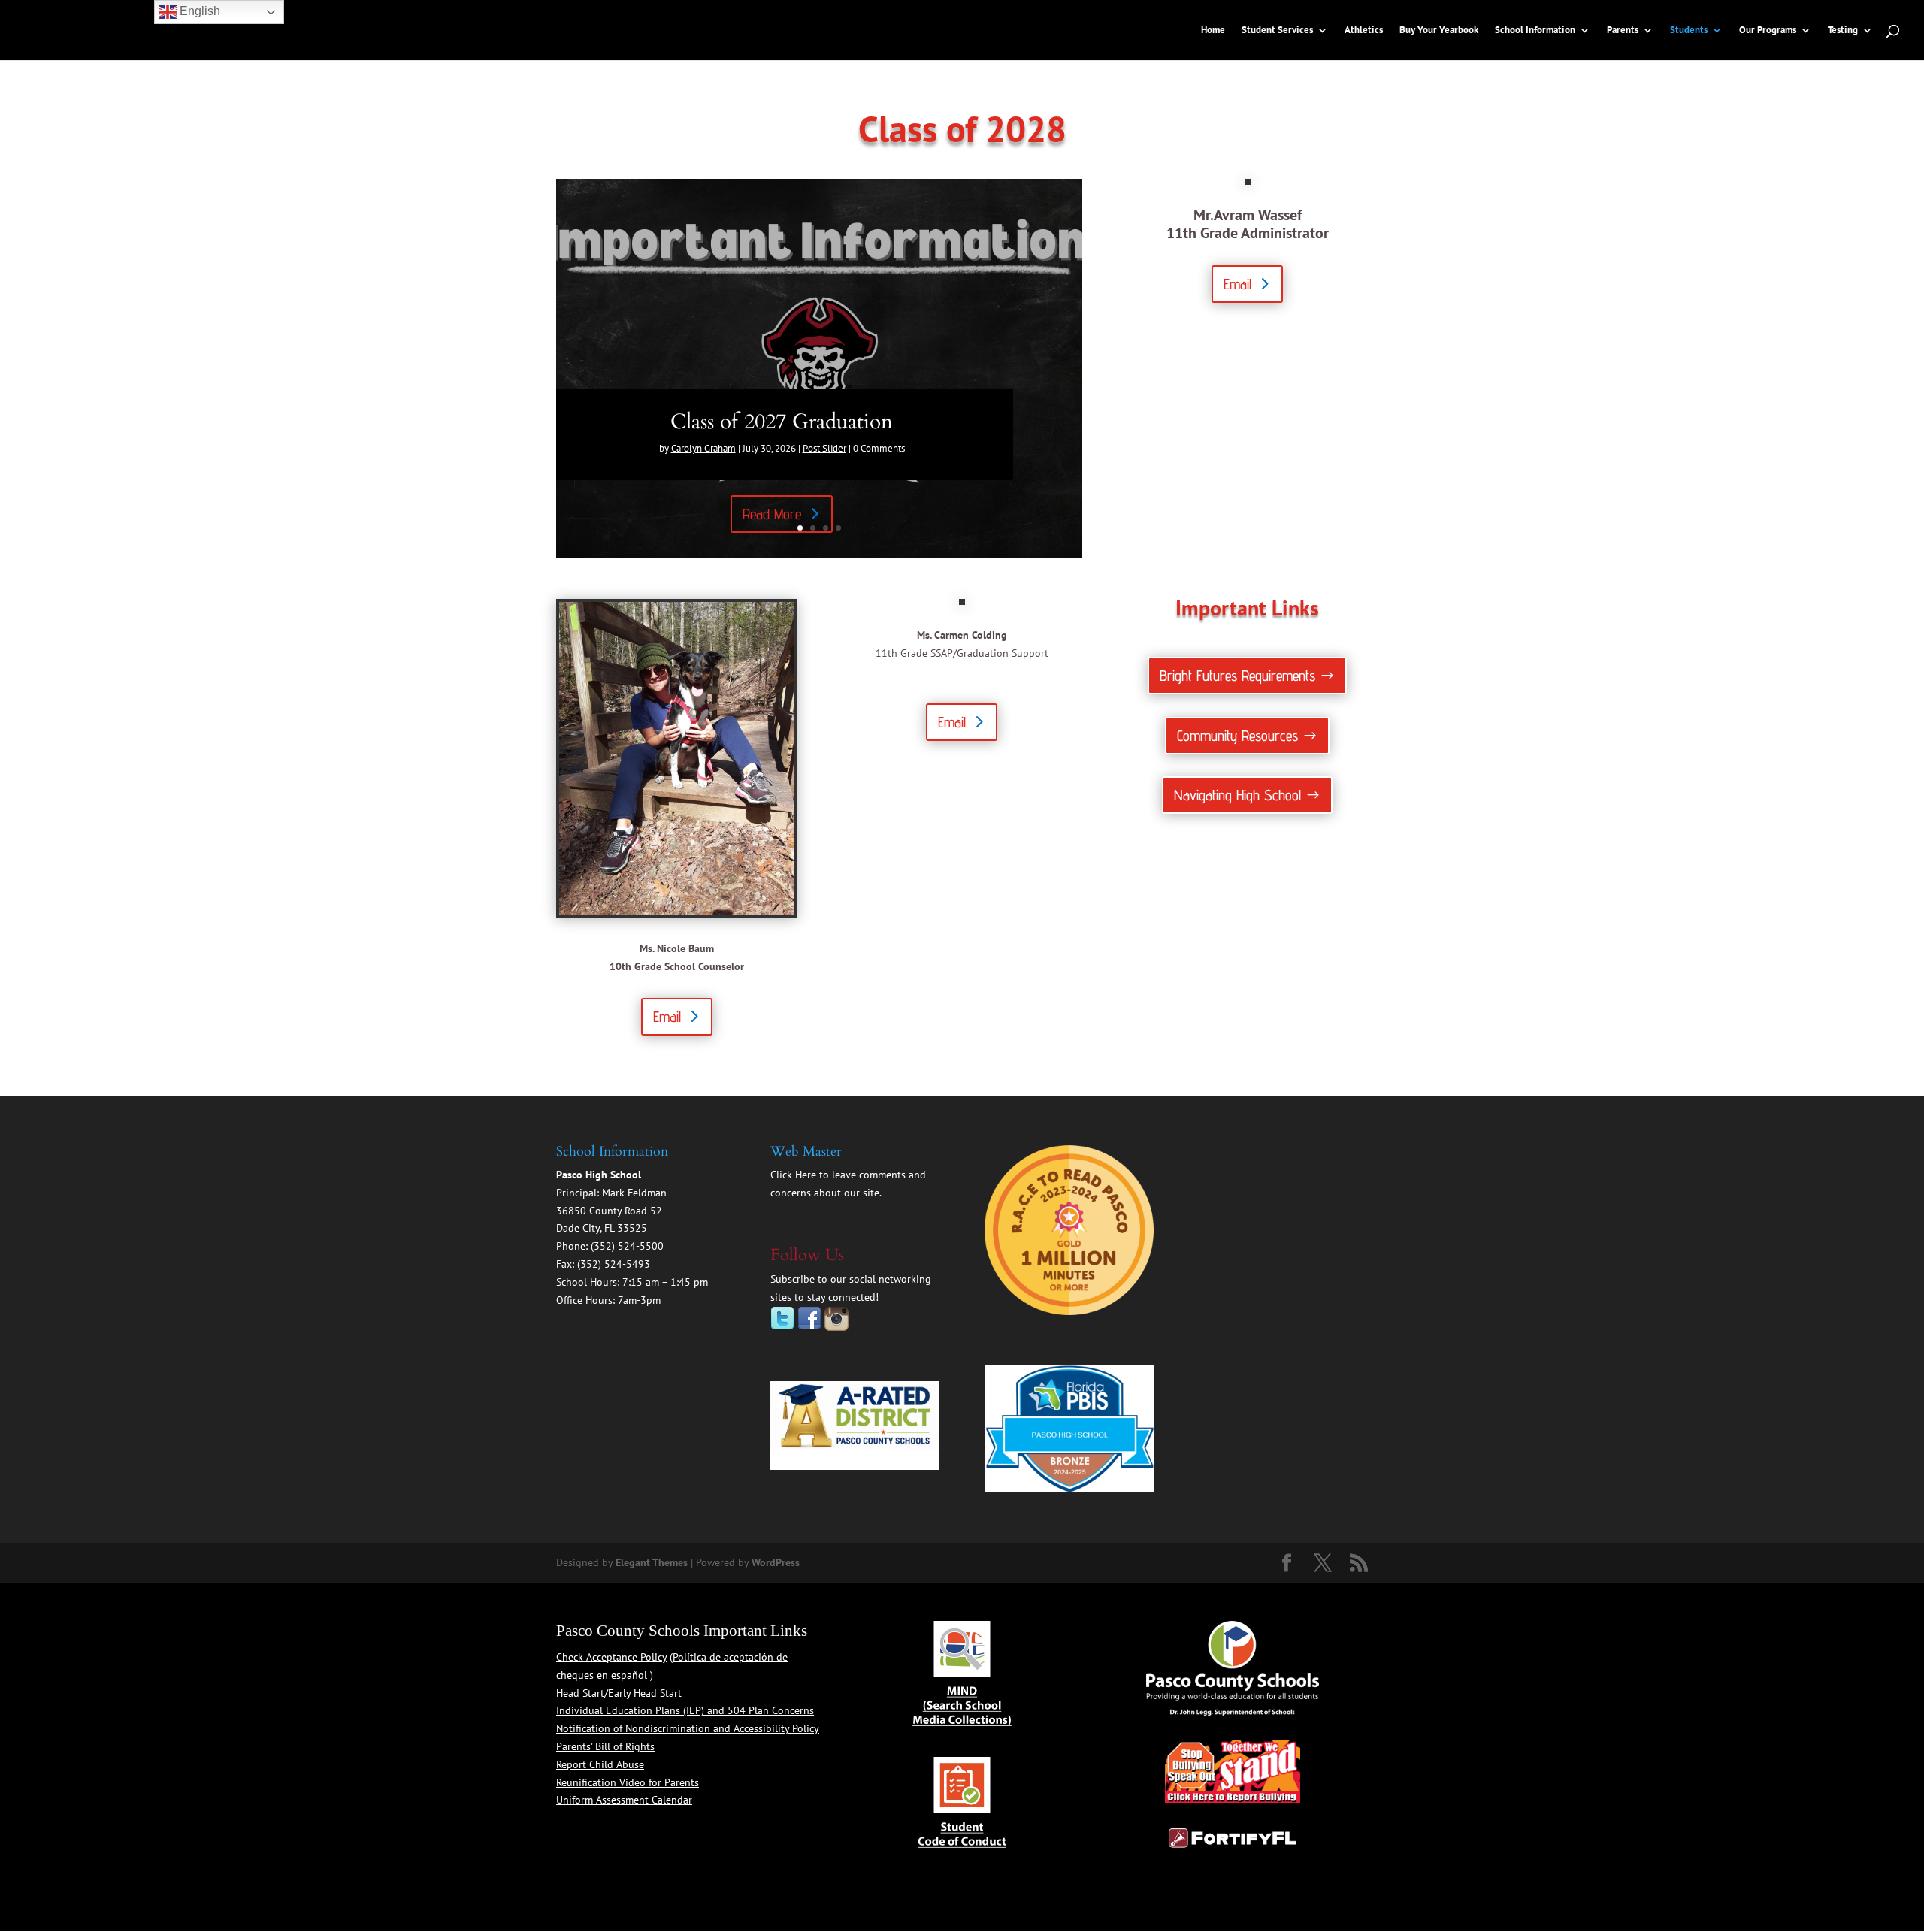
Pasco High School (599, 1175)
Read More (772, 514)
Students (1689, 30)
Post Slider (824, 448)
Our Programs (1768, 30)
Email (1237, 284)
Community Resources (1237, 736)
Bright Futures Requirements (1237, 676)
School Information (1535, 30)
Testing (1843, 30)
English (198, 11)
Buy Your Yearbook (1439, 30)
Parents (1623, 30)
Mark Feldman (634, 1193)
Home (1213, 30)
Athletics (1364, 30)
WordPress (776, 1562)
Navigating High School (1237, 795)
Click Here (793, 1175)
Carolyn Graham (703, 448)
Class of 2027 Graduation (782, 422)
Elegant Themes (652, 1562)
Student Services (1277, 30)
